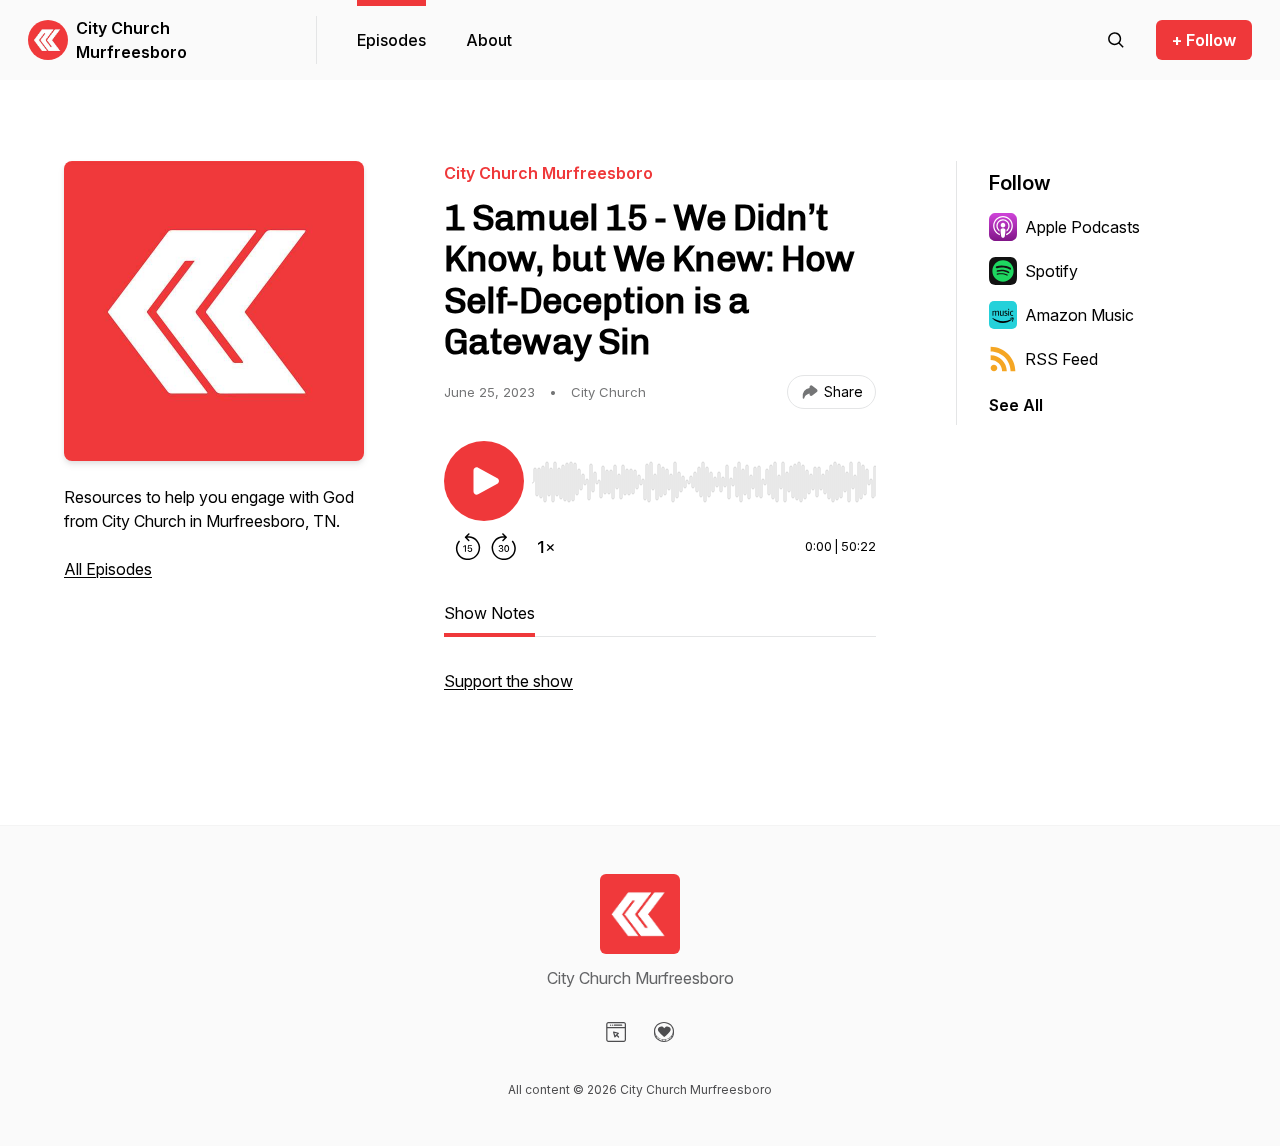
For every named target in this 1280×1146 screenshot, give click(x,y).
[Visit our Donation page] (664, 1032)
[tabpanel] (660, 691)
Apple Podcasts (1082, 227)
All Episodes (108, 569)
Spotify (1051, 271)
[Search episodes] (1116, 40)
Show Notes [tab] (489, 613)
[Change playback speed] (546, 547)
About (489, 40)
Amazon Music (1079, 315)
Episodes (391, 40)
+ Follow (1204, 40)
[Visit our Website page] (616, 1032)
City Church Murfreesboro (131, 40)
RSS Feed (1061, 359)
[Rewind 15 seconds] (468, 547)
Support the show (508, 681)
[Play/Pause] (484, 481)
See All (1016, 405)
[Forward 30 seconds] (504, 547)
